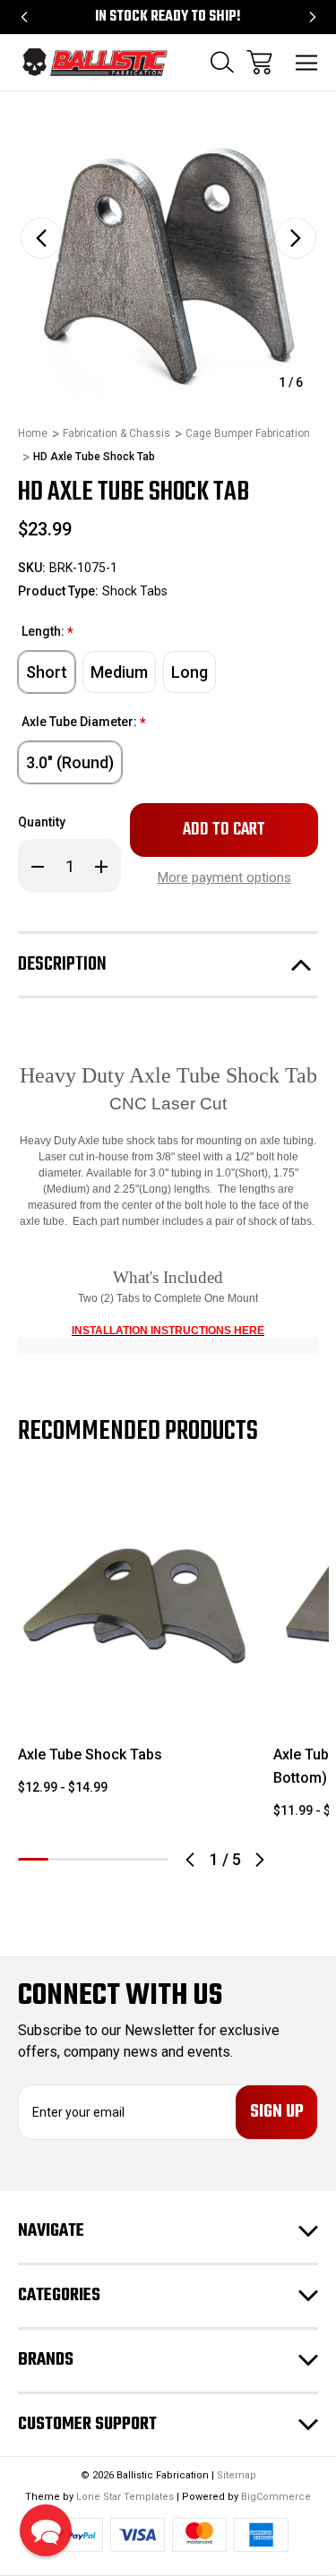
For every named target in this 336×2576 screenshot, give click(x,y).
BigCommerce (276, 2497)
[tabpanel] (135, 1648)
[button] (46, 2530)
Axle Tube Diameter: (84, 723)
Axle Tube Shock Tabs (90, 1754)
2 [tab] (64, 1859)
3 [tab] (93, 1859)
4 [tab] (124, 1859)
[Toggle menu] (307, 62)
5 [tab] (153, 1859)
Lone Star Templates (125, 2497)
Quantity (42, 822)
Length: (47, 633)
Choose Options (135, 1695)
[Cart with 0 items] (259, 62)
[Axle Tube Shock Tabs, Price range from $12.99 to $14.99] (135, 1602)
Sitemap (237, 2475)
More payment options (224, 877)
